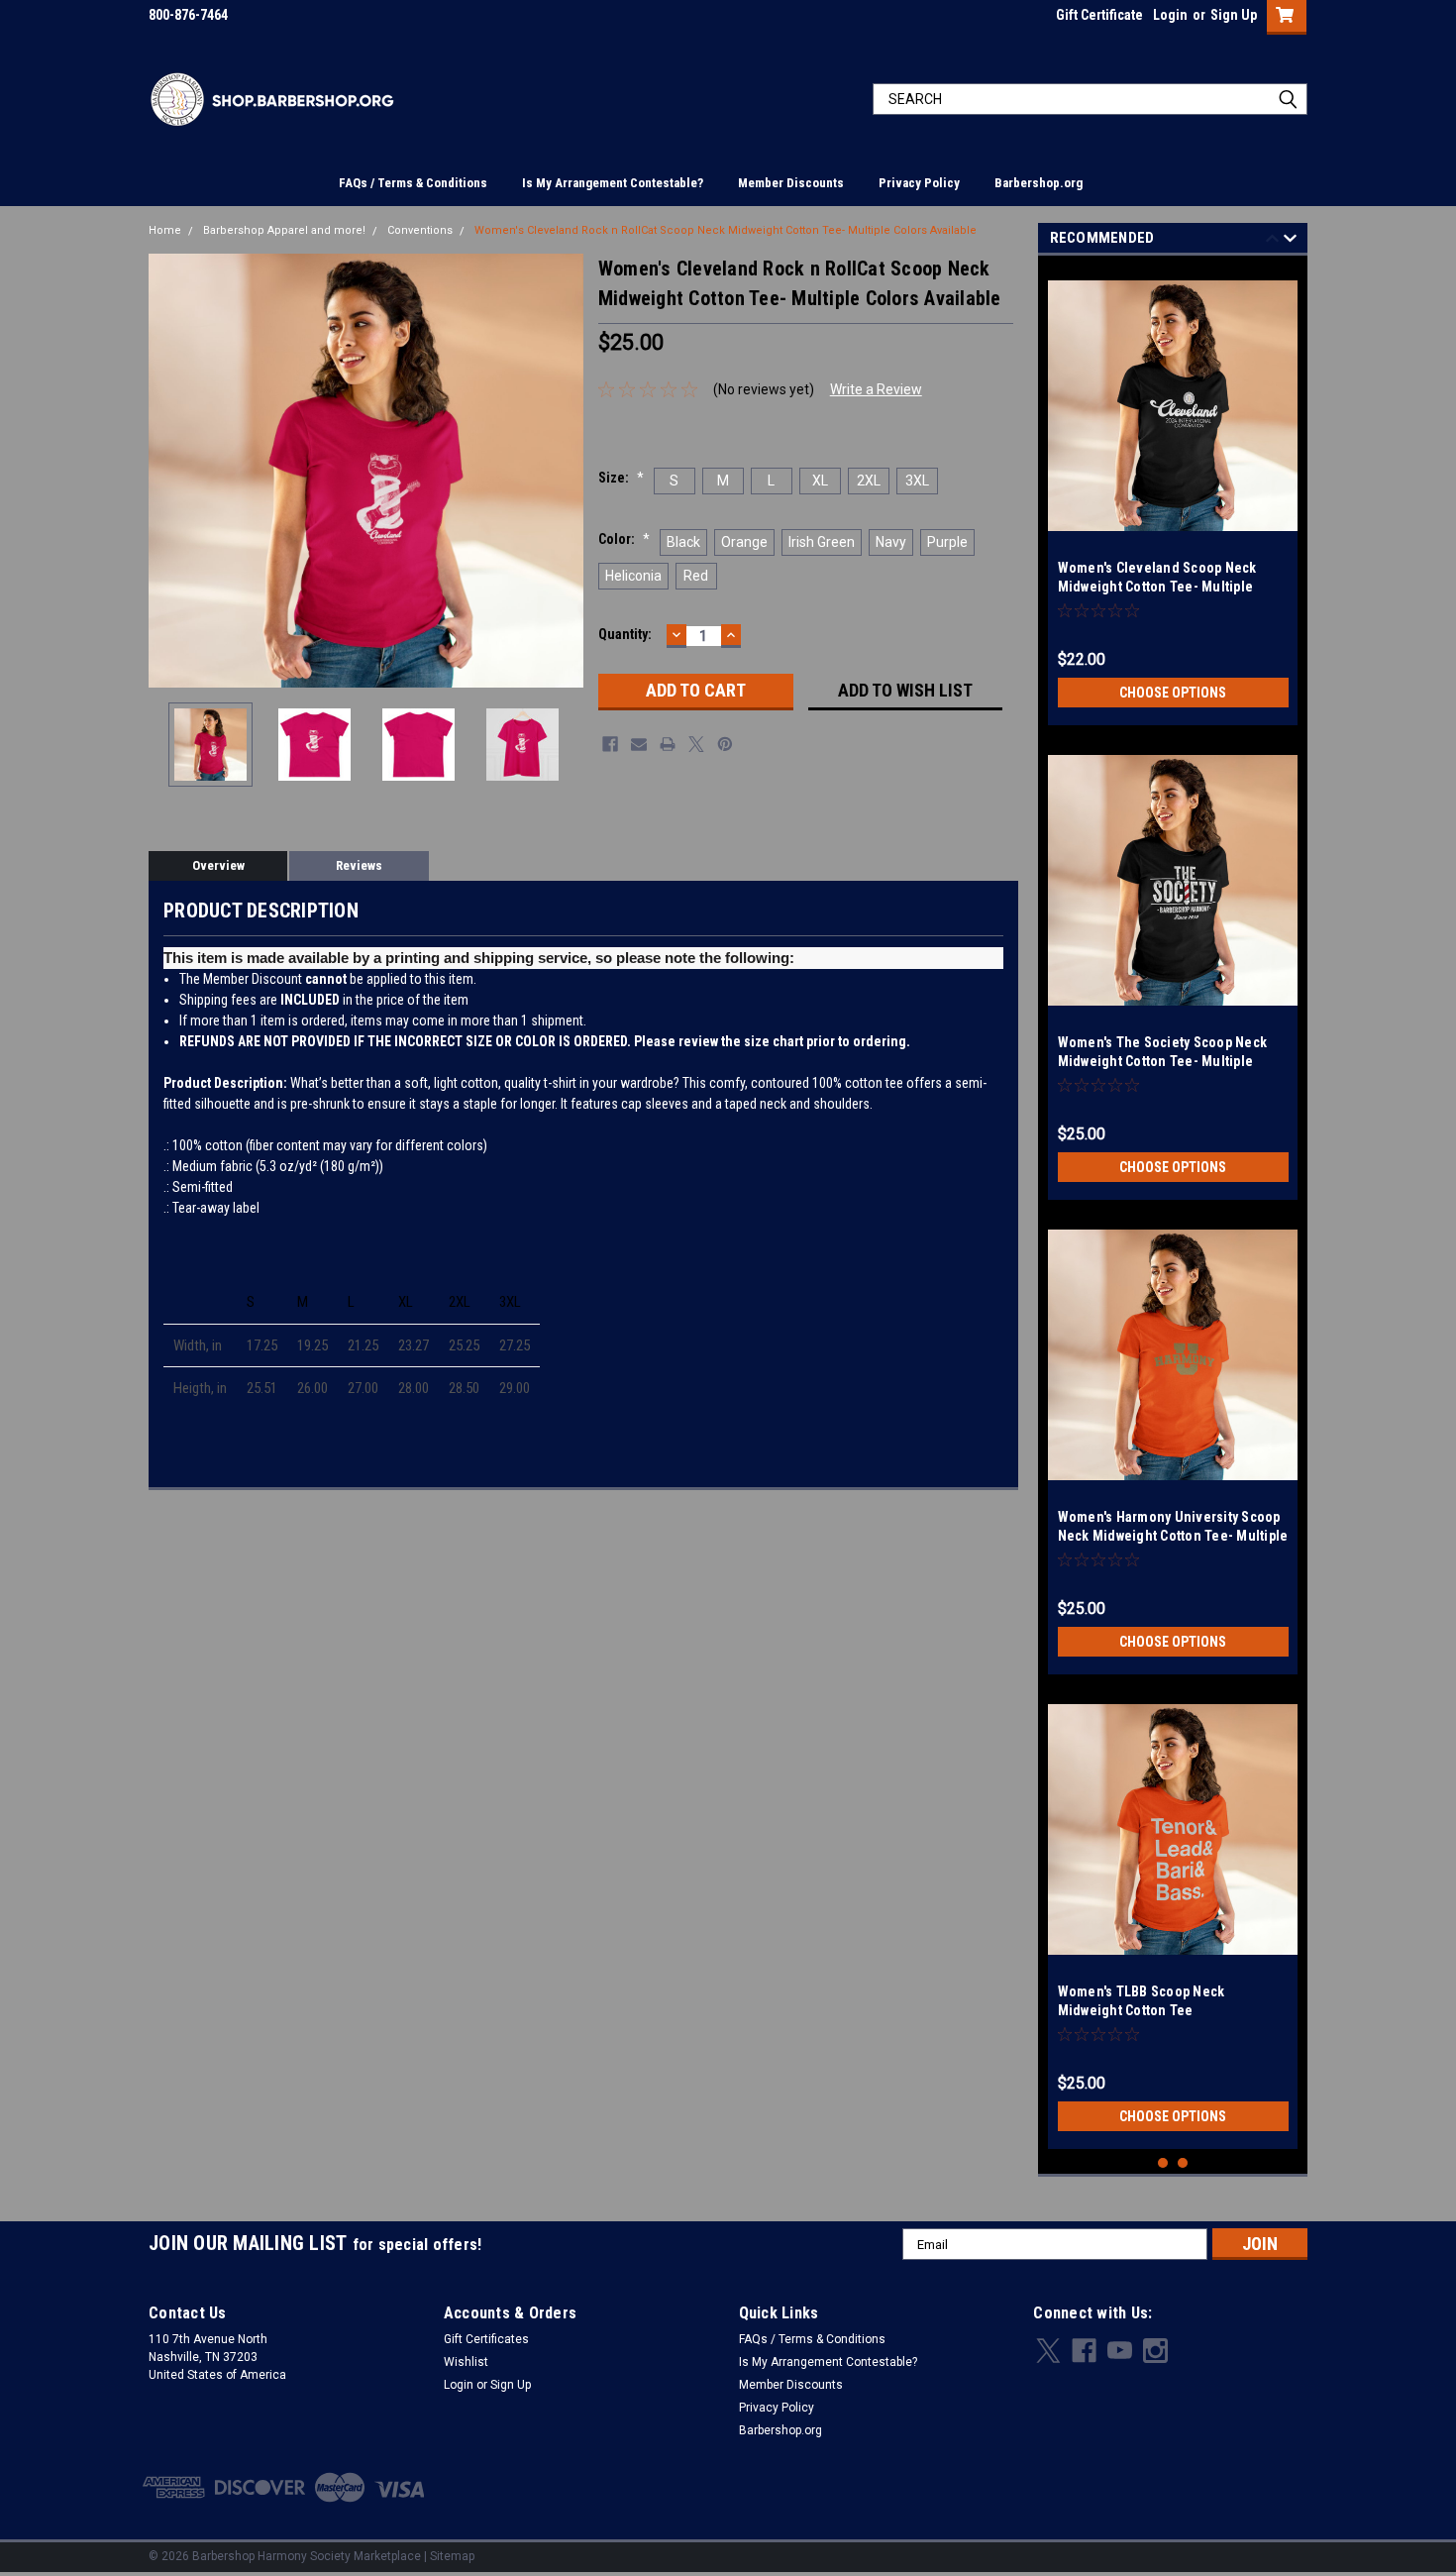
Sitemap (452, 2556)
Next (564, 470)
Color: (624, 539)
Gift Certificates (486, 2339)
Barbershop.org (1039, 183)
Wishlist (466, 2362)
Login (1170, 15)
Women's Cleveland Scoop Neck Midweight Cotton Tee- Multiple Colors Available (1157, 587)
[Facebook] (610, 744)
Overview (218, 865)
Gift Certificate (1099, 15)
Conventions (420, 230)
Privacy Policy (919, 183)
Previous (168, 470)
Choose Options (1173, 693)
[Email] (639, 744)
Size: (621, 478)
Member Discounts (791, 183)
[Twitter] (696, 744)
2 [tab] (1183, 2163)
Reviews (359, 865)
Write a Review (876, 389)
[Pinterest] (725, 744)
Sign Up (1234, 15)
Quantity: (625, 634)
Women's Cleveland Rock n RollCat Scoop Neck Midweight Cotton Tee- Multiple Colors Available (726, 230)
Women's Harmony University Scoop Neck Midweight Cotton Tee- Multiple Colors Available (1173, 1536)
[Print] (668, 744)
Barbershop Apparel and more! (284, 230)
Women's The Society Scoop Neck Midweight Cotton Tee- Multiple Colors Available (1163, 1061)
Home (165, 230)
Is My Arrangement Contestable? (613, 183)
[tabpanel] (1173, 495)
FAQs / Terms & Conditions (413, 183)
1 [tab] (1163, 2163)
